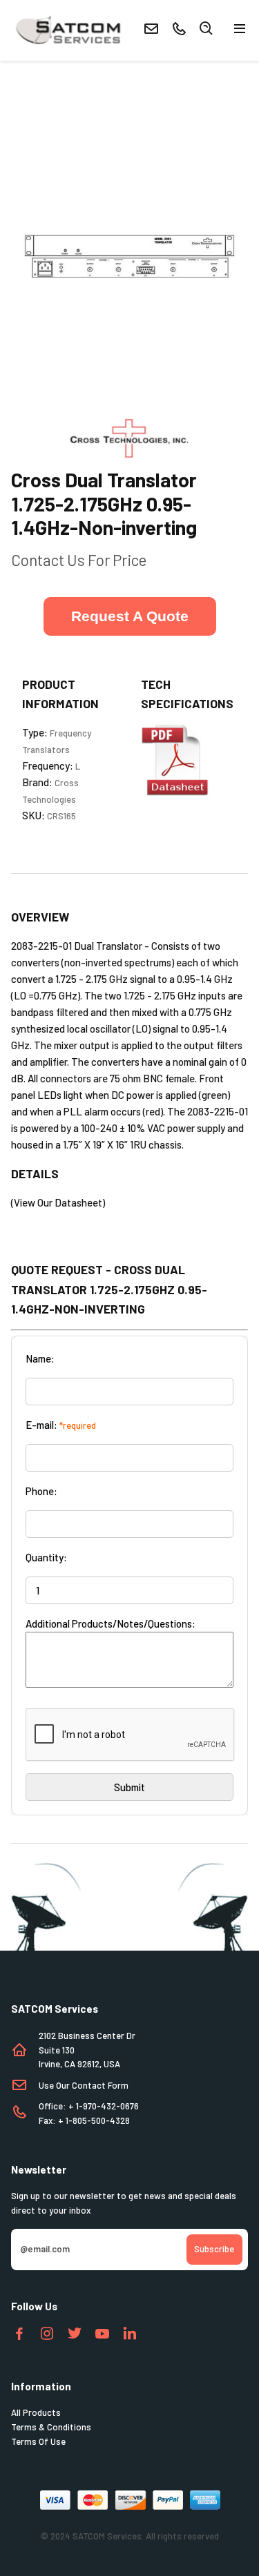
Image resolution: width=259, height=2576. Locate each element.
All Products (36, 2412)
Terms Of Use (38, 2441)
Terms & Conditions (51, 2427)
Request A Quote (130, 616)
